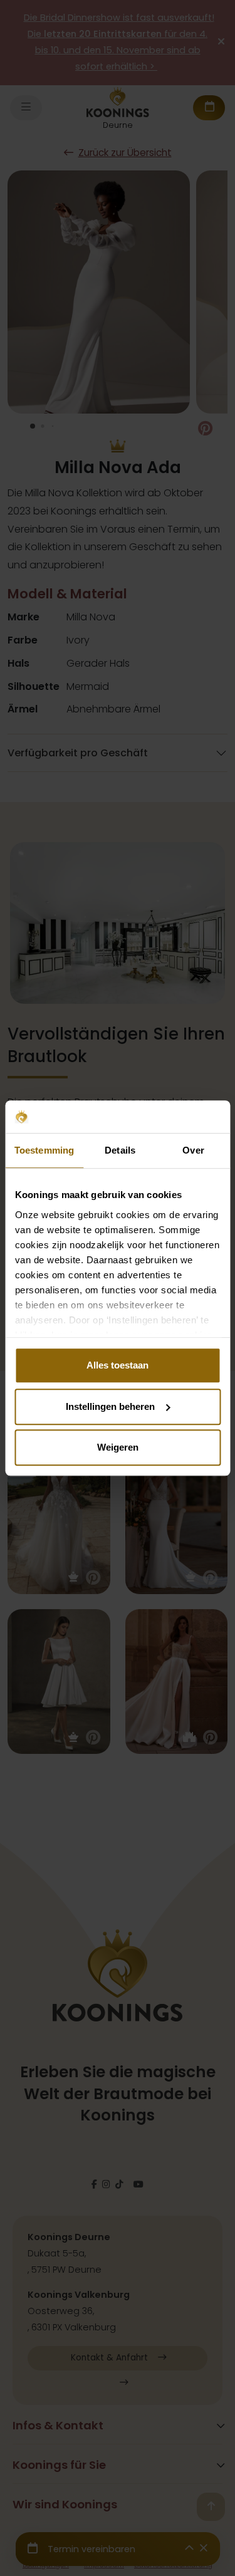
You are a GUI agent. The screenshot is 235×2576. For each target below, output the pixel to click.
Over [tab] (193, 1150)
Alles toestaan (118, 1365)
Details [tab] (120, 1150)
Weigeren (118, 1447)
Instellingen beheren (110, 1406)
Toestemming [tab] (44, 1150)
